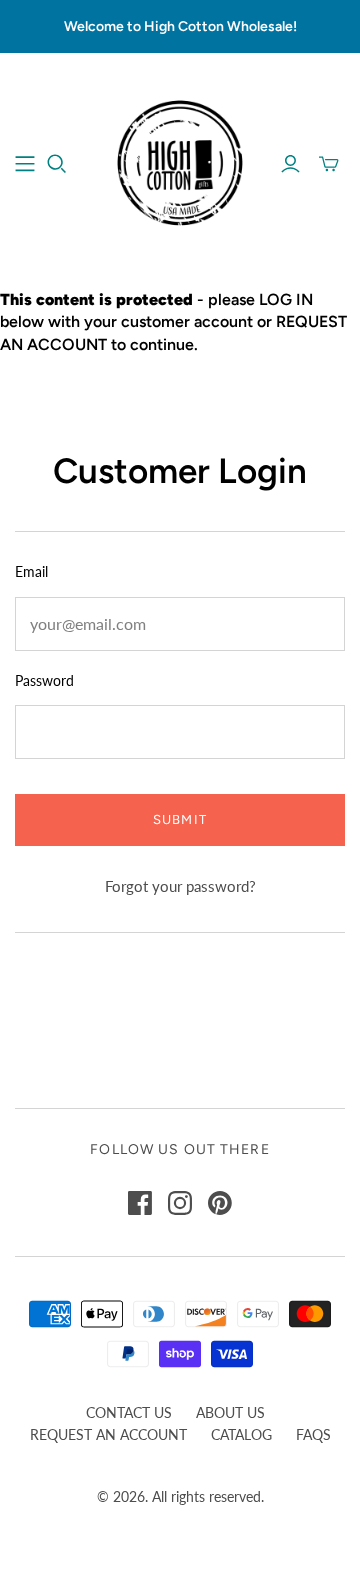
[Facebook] (140, 1203)
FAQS (313, 1434)
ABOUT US (230, 1412)
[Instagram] (180, 1203)
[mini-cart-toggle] (329, 164)
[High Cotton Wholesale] (180, 161)
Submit (179, 819)
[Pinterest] (220, 1203)
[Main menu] (25, 164)
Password (44, 680)
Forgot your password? (180, 886)
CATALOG (241, 1434)
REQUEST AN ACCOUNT (108, 1434)
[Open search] (57, 164)
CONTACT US (129, 1412)
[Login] (290, 164)
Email (31, 571)
